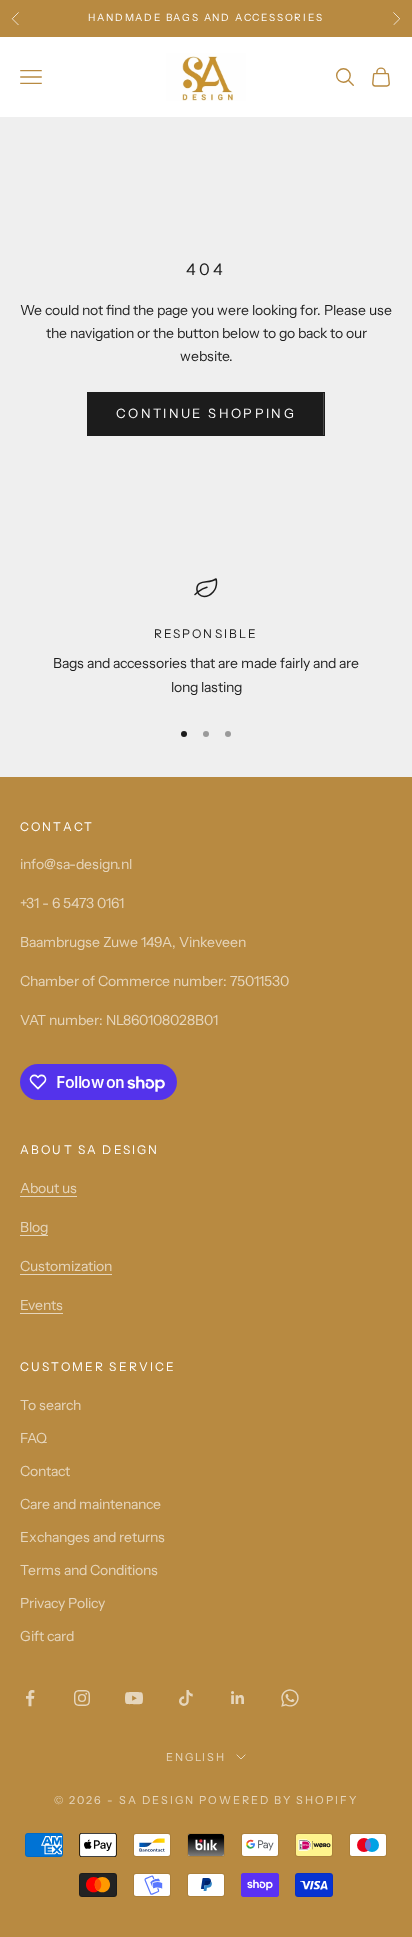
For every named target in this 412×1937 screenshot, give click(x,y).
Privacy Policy (62, 1603)
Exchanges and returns (92, 1537)
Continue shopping (206, 413)
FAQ (33, 1438)
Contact (45, 1471)
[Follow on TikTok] (186, 1698)
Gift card (47, 1636)
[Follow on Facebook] (30, 1698)
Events (41, 1305)
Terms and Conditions (89, 1570)
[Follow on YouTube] (134, 1698)
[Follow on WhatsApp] (290, 1698)
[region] (206, 637)
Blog (34, 1227)
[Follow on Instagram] (82, 1698)
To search (50, 1405)
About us (48, 1188)
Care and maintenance (90, 1504)
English (196, 1757)
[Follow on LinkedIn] (238, 1698)
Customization (66, 1266)
